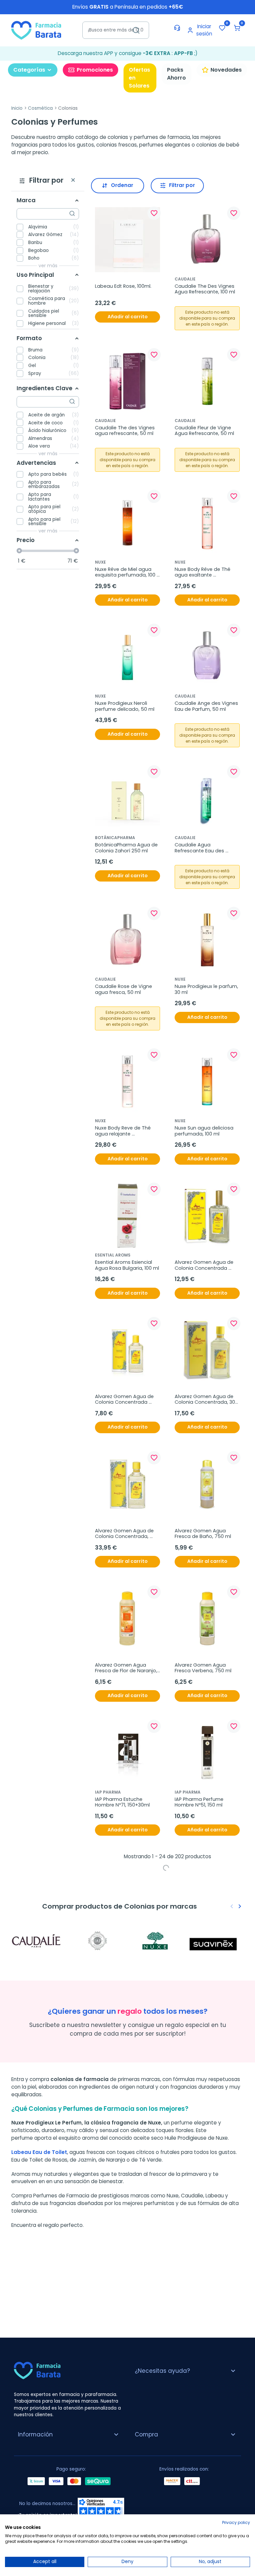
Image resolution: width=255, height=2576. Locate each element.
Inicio (17, 108)
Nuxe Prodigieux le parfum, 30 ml (207, 989)
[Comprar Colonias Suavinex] (216, 1941)
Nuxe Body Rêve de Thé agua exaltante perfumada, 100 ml (203, 572)
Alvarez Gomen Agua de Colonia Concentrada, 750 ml (125, 1534)
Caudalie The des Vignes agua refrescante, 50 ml (126, 431)
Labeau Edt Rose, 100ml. (123, 286)
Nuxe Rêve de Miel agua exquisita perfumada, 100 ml (126, 572)
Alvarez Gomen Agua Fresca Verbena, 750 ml (203, 1668)
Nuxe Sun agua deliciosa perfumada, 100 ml (205, 1131)
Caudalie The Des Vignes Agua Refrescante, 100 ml (205, 289)
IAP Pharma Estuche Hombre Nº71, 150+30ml (122, 1802)
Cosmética (40, 108)
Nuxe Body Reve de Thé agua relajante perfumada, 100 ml (124, 1131)
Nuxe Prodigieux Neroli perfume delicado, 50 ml (125, 706)
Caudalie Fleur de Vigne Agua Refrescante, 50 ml (204, 431)
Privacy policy (236, 2522)
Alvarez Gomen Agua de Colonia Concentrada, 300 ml (207, 1400)
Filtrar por (182, 185)
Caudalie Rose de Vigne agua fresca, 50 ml (124, 989)
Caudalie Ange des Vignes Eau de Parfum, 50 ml (207, 706)
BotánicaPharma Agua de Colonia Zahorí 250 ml (127, 848)
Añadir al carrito (127, 317)
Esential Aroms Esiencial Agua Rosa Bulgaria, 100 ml (127, 1265)
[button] (237, 28)
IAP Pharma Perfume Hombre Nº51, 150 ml (200, 1802)
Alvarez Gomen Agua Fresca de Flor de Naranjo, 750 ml (127, 1668)
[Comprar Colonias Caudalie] (39, 1941)
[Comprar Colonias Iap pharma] (98, 1941)
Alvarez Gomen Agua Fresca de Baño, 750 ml (203, 1534)
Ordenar (122, 185)
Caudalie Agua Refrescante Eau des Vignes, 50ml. (200, 848)
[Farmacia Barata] (36, 30)
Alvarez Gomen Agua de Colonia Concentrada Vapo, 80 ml (125, 1400)
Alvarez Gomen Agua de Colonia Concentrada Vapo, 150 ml (205, 1265)
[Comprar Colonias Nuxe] (157, 1941)
